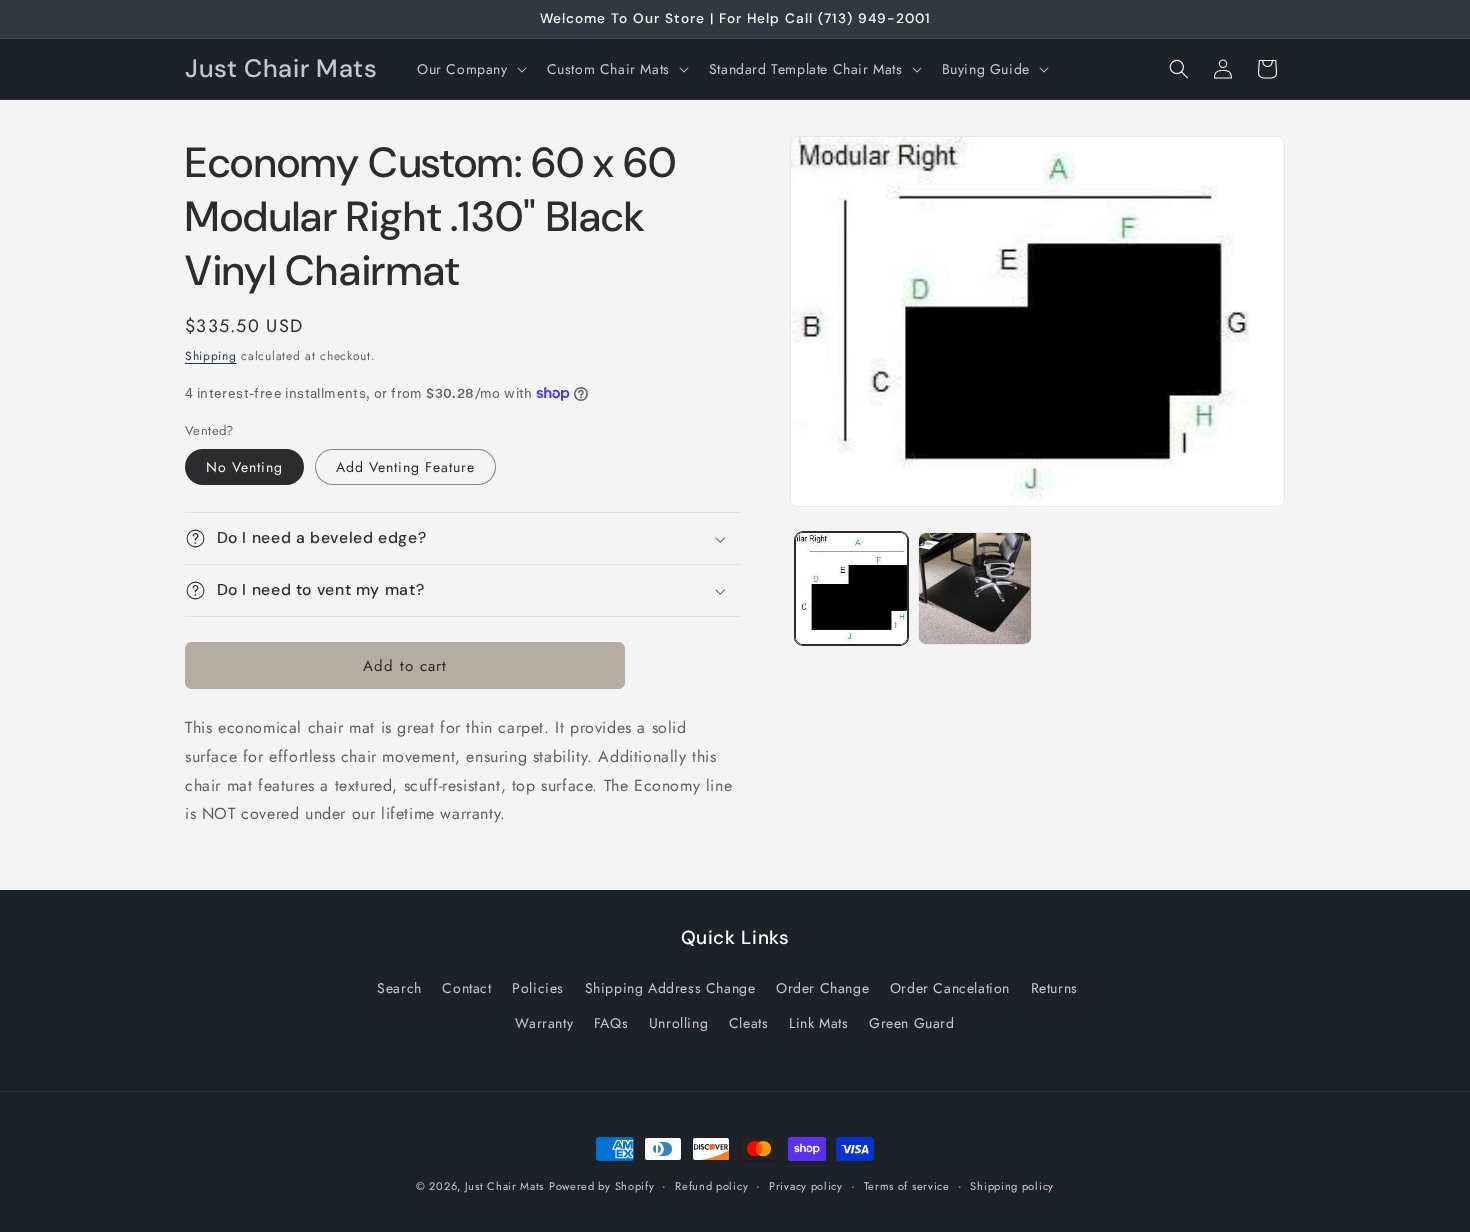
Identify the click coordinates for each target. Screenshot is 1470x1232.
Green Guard (912, 1023)
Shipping (211, 356)
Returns (1054, 988)
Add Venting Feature (405, 467)
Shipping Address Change (670, 988)
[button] (470, 69)
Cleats (749, 1023)
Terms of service (907, 1186)
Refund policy (711, 1186)
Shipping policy (1012, 1186)
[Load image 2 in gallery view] (974, 588)
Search (399, 988)
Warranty (544, 1023)
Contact (466, 988)
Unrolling (678, 1023)
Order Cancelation (950, 988)
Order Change (822, 988)
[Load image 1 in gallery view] (851, 588)
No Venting (244, 467)
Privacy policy (806, 1186)
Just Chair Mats (505, 1186)
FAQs (611, 1023)
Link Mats (818, 1023)
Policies (538, 988)
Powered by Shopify (602, 1186)
